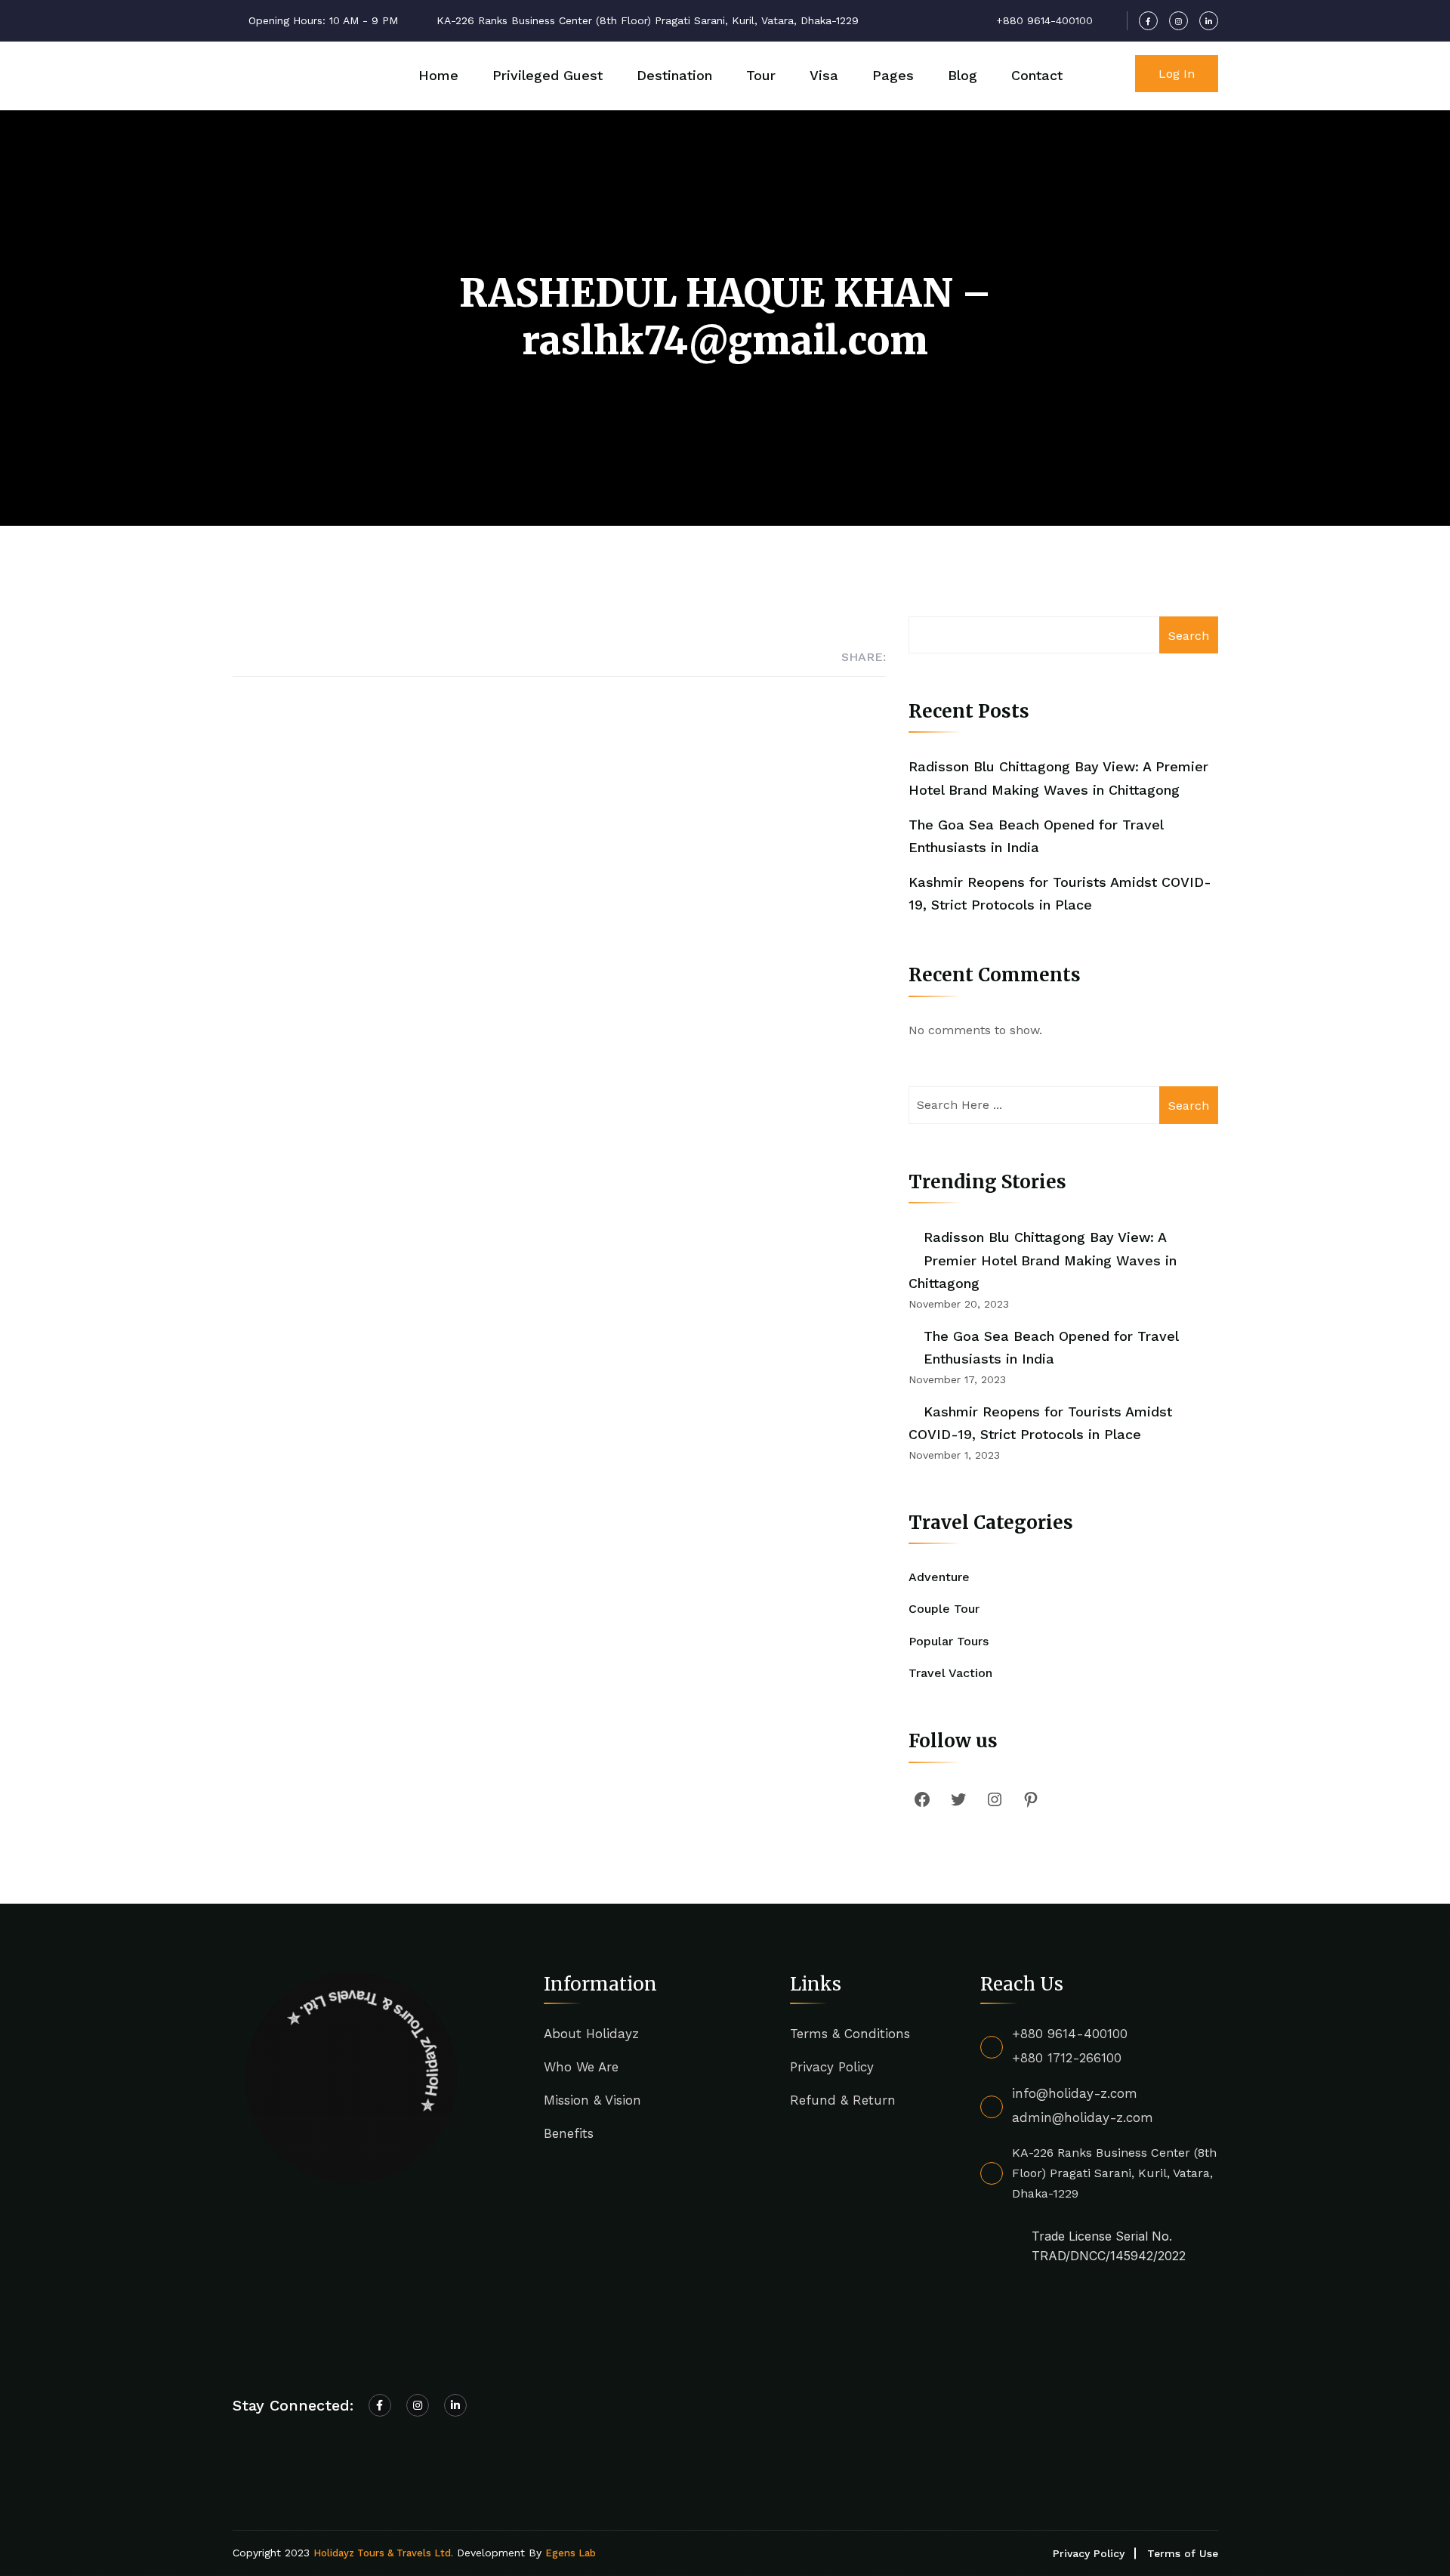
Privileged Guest (548, 75)
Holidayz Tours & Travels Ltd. (383, 2553)
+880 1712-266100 (1067, 2058)
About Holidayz (591, 2034)
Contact (1037, 75)
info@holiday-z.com (1075, 2093)
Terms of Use (1183, 2553)
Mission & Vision (592, 2100)
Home (438, 75)
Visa (824, 75)
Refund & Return (843, 2100)
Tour (761, 75)
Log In (1177, 74)
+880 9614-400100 (1070, 2034)
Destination (674, 75)
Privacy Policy (832, 2067)
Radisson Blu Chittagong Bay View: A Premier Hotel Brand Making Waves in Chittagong (1043, 1260)
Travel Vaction (950, 1673)
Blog (963, 75)
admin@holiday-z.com (1083, 2117)
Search (1189, 636)
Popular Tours (949, 1641)
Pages (893, 75)
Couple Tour (944, 1609)
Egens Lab (571, 2553)
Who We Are (581, 2067)
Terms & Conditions (850, 2034)
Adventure (939, 1577)
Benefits (569, 2133)
